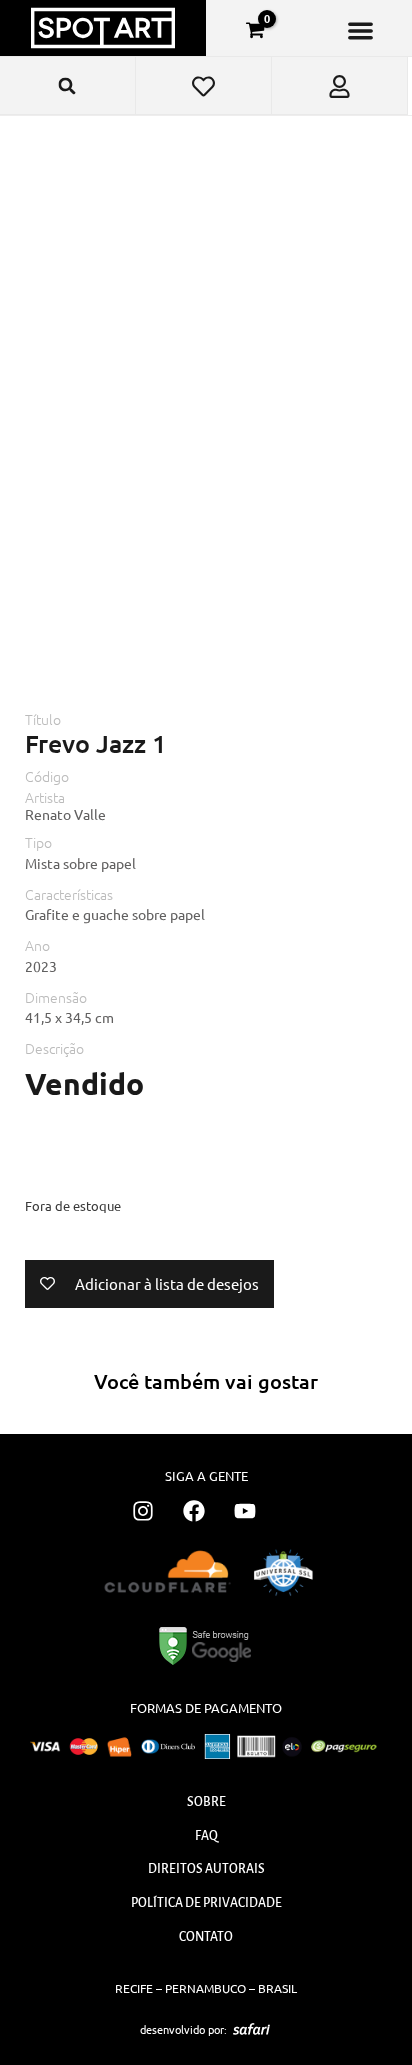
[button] (360, 30)
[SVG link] (251, 2029)
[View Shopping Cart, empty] (255, 30)
